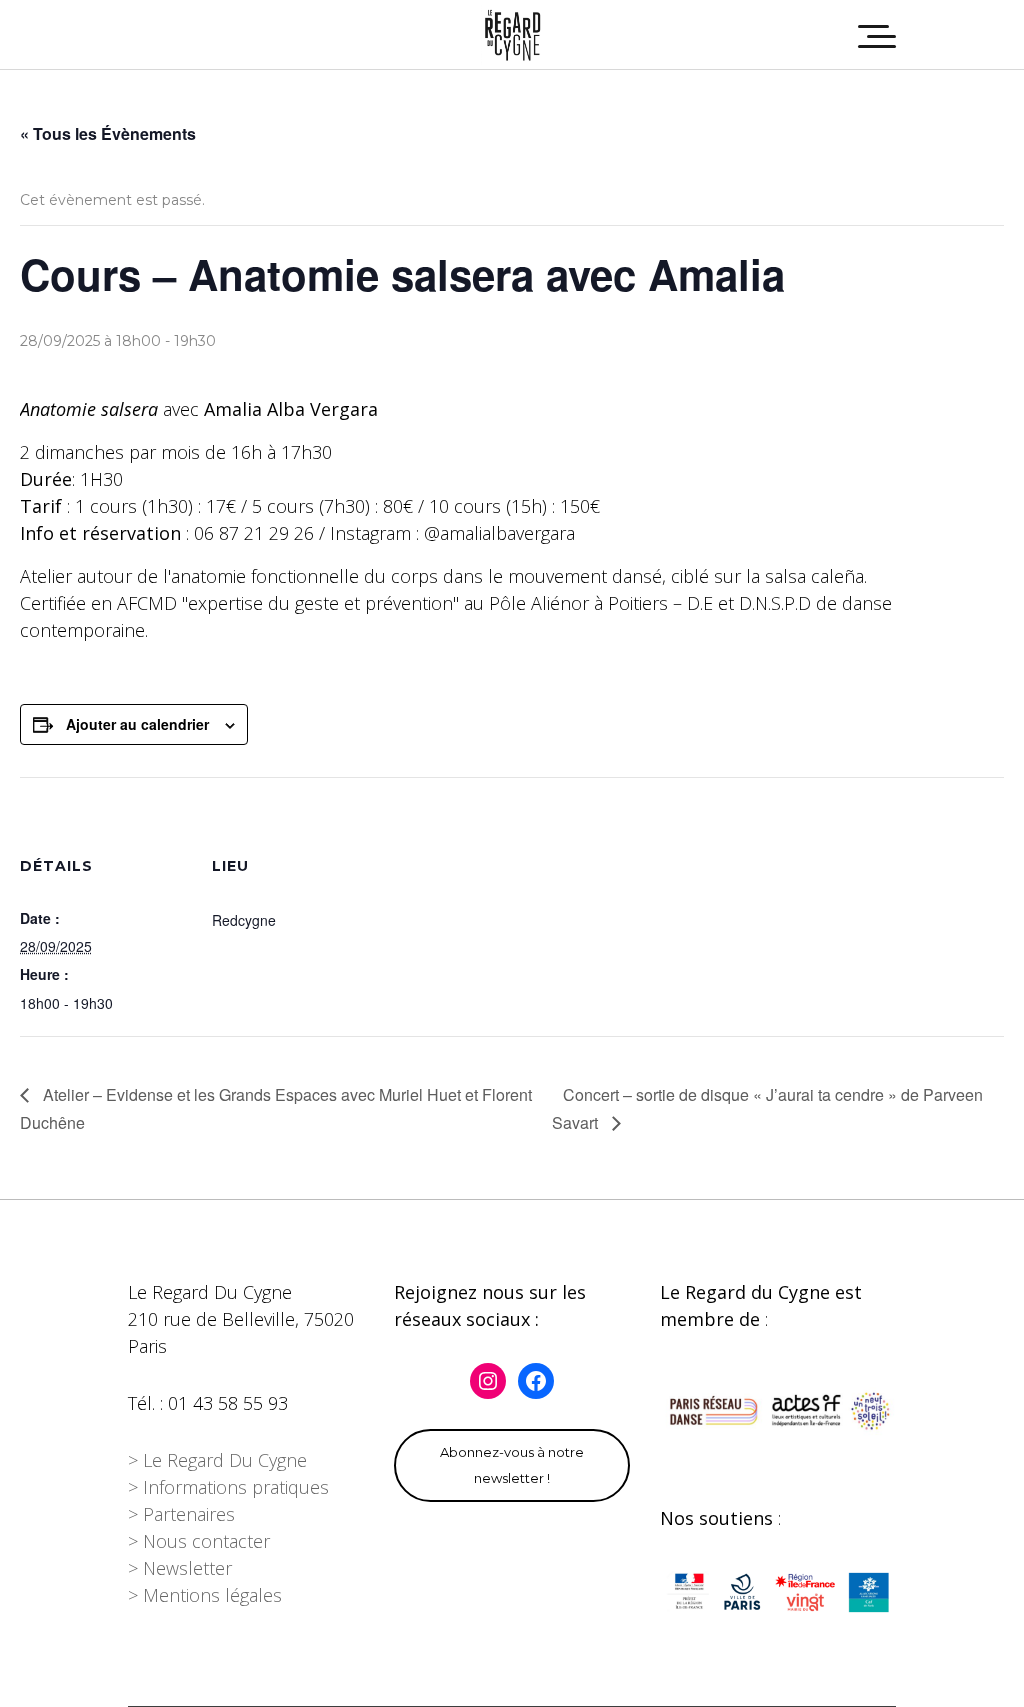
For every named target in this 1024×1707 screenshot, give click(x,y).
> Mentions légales (205, 1595)
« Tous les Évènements (108, 133)
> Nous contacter (199, 1541)
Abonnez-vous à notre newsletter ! (512, 1465)
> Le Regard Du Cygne (217, 1460)
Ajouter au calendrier (137, 724)
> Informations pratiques (228, 1487)
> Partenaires (181, 1514)
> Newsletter (180, 1568)
